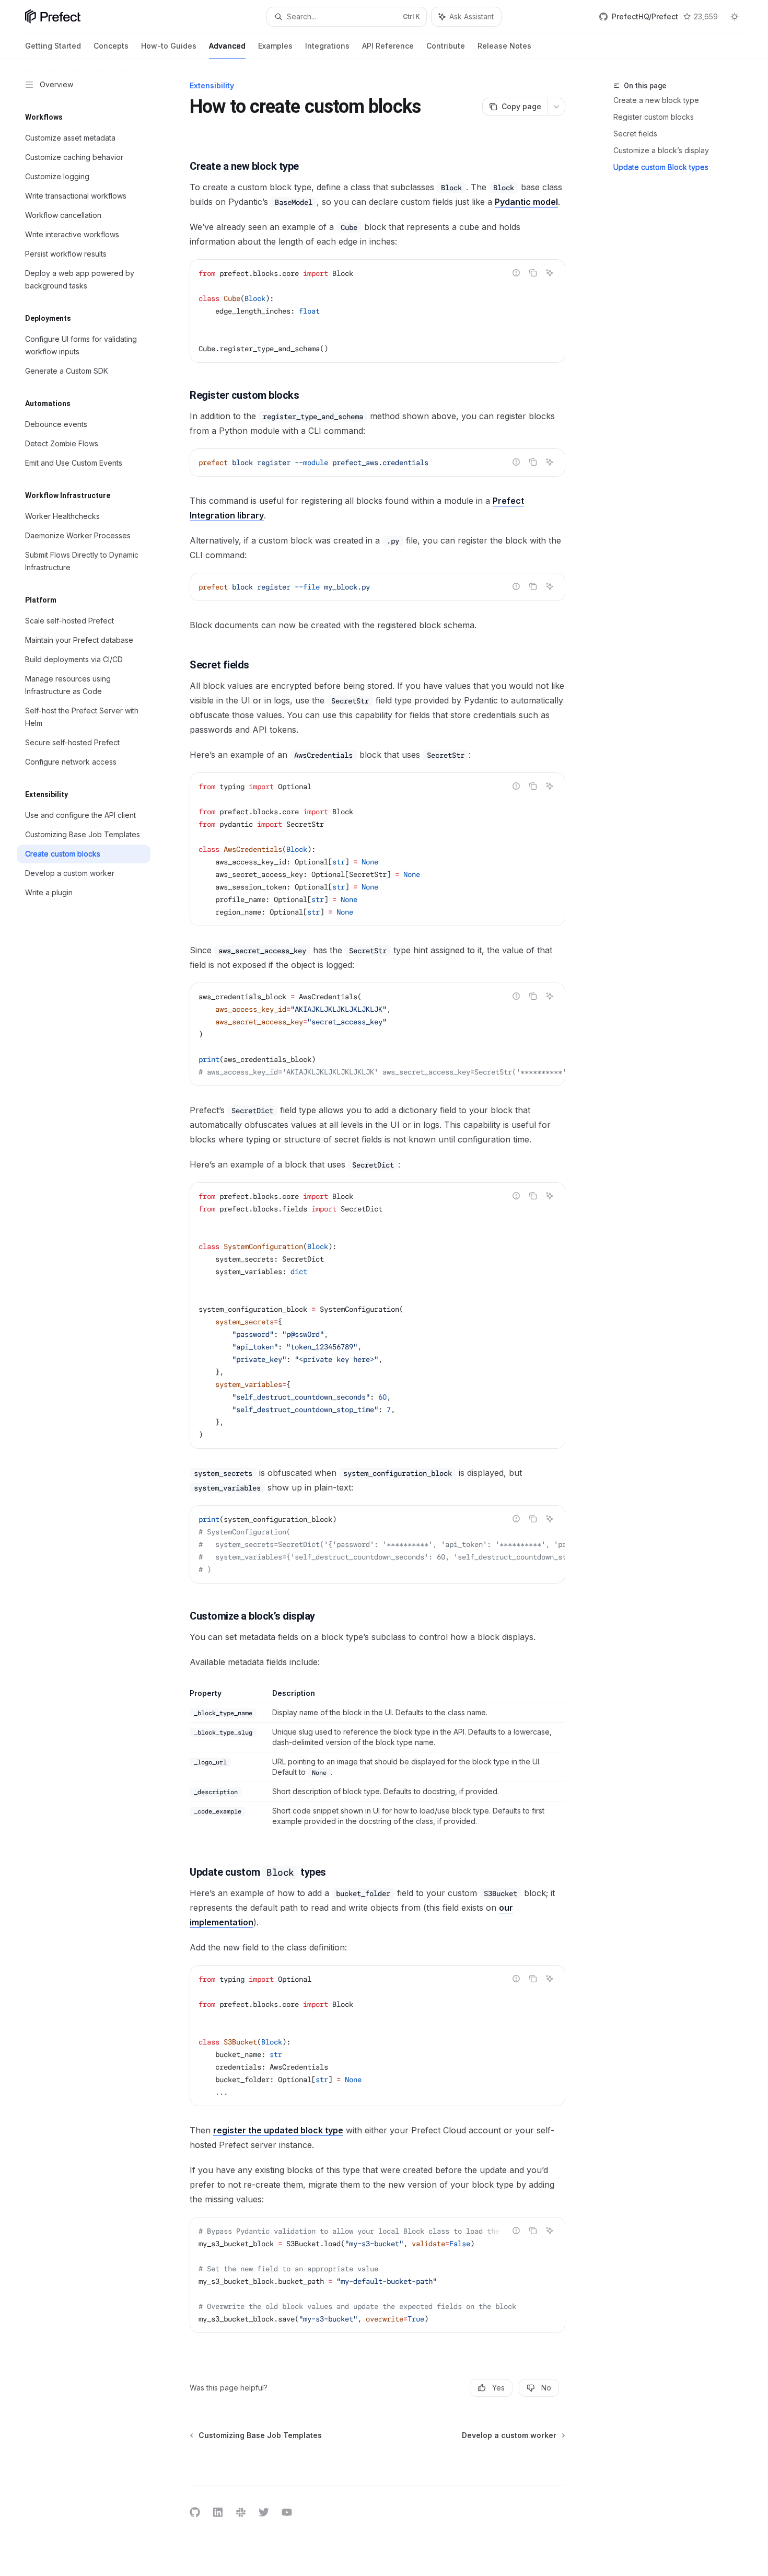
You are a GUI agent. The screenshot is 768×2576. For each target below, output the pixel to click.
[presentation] (377, 1034)
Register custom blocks (654, 117)
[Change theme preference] (735, 17)
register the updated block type (278, 2130)
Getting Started (53, 46)
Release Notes (504, 46)
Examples (275, 46)
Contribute (446, 46)
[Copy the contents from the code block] (533, 273)
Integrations (327, 46)
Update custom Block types (661, 167)
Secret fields (635, 134)
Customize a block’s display (661, 150)
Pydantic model (526, 202)
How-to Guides (169, 46)
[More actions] (556, 107)
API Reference (388, 46)
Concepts (111, 46)
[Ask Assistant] (550, 273)
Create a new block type (656, 100)
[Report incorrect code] (516, 273)
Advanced (227, 46)
